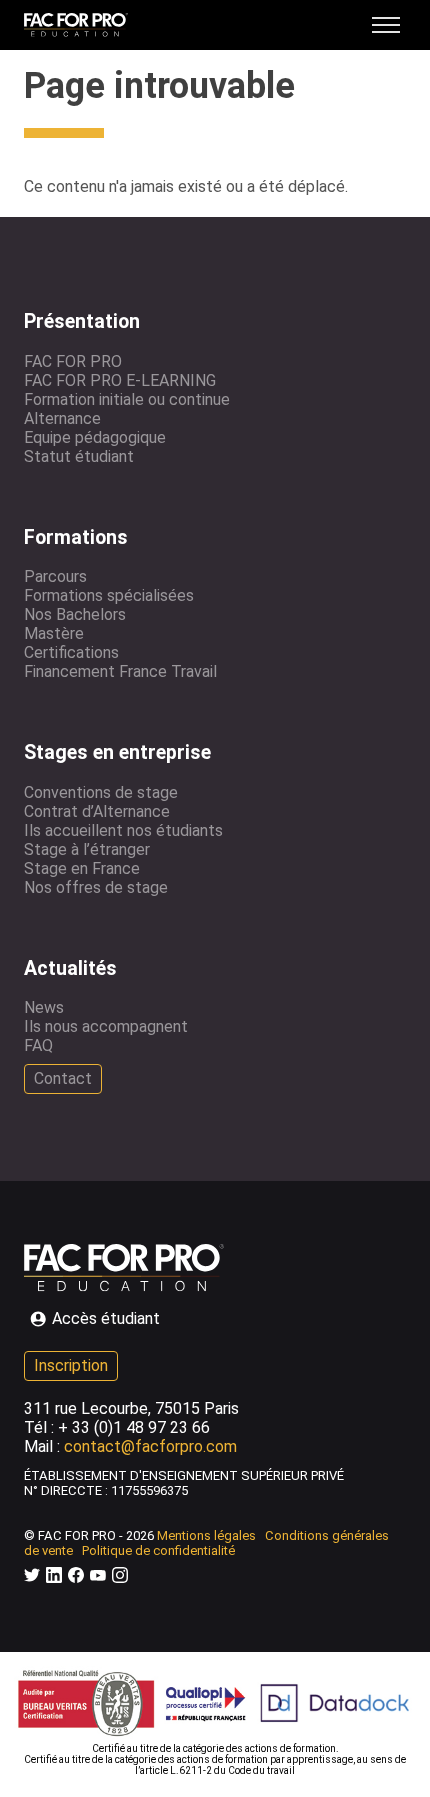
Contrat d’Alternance (97, 811)
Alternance (62, 418)
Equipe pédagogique (95, 437)
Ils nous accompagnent (106, 1026)
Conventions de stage (101, 792)
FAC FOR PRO (73, 361)
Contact (63, 1079)
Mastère (54, 633)
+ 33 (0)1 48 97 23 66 (134, 1427)
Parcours (55, 576)
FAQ (38, 1045)
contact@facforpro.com (150, 1446)
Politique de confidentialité (158, 1550)
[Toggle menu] (386, 25)
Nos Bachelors (75, 614)
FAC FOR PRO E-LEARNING (120, 380)
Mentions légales (206, 1535)
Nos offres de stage (96, 887)
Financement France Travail (120, 671)
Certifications (71, 652)
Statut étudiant (79, 456)
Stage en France (82, 868)
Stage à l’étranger (87, 849)
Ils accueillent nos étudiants (123, 830)
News (44, 1007)
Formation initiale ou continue (127, 399)
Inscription (71, 1365)
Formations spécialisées (109, 595)
